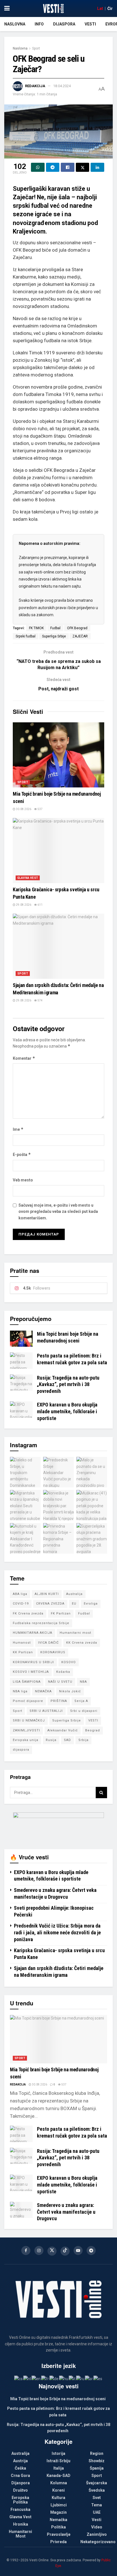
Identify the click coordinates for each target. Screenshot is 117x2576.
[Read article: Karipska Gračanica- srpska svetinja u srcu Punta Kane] (58, 851)
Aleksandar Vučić (63, 1730)
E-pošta (22, 1154)
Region (97, 2453)
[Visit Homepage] (53, 8)
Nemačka (58, 2520)
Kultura (58, 2498)
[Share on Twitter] (83, 167)
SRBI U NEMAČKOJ (29, 1720)
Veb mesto (23, 1180)
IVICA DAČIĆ (48, 1643)
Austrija (20, 2461)
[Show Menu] (7, 8)
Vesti (90, 24)
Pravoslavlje (59, 2534)
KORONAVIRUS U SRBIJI (33, 1662)
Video (97, 2527)
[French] (45, 2378)
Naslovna (15, 24)
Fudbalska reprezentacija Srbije (41, 1623)
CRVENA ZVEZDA (50, 1604)
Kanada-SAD (58, 2476)
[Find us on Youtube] (78, 2250)
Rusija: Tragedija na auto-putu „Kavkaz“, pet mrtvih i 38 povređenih (68, 1384)
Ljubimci (59, 2505)
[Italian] (72, 2378)
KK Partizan (23, 1652)
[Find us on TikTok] (65, 2251)
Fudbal (55, 628)
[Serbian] (89, 2378)
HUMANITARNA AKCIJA (33, 1633)
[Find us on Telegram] (91, 2250)
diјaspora (21, 1750)
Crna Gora (20, 2476)
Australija (74, 1594)
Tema (97, 2505)
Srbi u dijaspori (84, 1711)
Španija (97, 2468)
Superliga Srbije (54, 636)
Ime (18, 1129)
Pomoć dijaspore (28, 1701)
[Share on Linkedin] (97, 167)
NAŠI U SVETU (60, 1682)
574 (40, 1000)
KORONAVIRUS (53, 1652)
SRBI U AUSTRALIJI (46, 1711)
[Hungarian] (64, 2378)
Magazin (58, 2512)
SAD (67, 1740)
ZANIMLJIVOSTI (26, 1730)
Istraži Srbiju (58, 2461)
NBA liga (20, 1691)
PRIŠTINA (59, 1701)
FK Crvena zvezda (28, 1614)
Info (39, 24)
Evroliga (91, 1604)
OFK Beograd (77, 628)
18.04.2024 (62, 86)
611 (40, 905)
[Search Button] (101, 1793)
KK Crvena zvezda (82, 1643)
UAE (97, 2512)
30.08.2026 (23, 809)
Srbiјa (83, 1740)
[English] (36, 2378)
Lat (100, 8)
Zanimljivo (97, 2534)
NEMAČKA (43, 1691)
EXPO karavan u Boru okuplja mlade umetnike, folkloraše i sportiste (67, 1411)
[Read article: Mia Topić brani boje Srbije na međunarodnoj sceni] (58, 755)
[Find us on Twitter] (52, 2251)
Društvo (20, 2490)
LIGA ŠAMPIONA (27, 1682)
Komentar (24, 1058)
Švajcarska (97, 2483)
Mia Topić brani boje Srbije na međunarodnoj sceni (58, 2399)
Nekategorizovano (98, 2542)
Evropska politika (20, 2500)
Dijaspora (64, 24)
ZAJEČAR (80, 636)
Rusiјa (51, 1740)
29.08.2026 (23, 905)
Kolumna (59, 2483)
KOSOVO (69, 1662)
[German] (54, 2378)
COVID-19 (21, 1604)
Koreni (58, 2490)
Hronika (21, 2524)
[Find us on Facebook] (26, 2250)
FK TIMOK (36, 628)
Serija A (81, 1701)
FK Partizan (61, 1614)
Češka (20, 2468)
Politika (58, 2527)
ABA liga (20, 1594)
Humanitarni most (75, 1633)
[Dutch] (27, 2378)
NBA (83, 1682)
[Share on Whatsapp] (38, 167)
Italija (59, 2468)
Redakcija (35, 86)
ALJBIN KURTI (47, 1594)
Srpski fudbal (26, 636)
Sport (36, 48)
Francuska (20, 2509)
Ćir (110, 8)
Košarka (63, 1672)
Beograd (93, 1730)
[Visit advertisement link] (58, 1826)
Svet (97, 2498)
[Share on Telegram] (53, 167)
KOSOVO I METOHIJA (31, 1672)
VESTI (93, 1720)
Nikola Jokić (70, 1691)
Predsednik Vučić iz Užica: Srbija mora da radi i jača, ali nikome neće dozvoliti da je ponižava (57, 1932)
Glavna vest (28, 878)
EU (74, 1604)
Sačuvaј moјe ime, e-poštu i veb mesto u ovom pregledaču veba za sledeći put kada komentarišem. (58, 1212)
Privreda (58, 2542)
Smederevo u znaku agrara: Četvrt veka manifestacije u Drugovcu (66, 2212)
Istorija (58, 2453)
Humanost (22, 1643)
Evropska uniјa (26, 1740)
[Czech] (19, 2378)
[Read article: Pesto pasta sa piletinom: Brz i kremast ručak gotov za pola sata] (21, 1360)
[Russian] (81, 2378)
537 (40, 809)
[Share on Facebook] (68, 167)
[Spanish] (98, 2378)
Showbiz (97, 2461)
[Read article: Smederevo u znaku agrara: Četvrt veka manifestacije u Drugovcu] (21, 2210)
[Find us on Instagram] (39, 2250)
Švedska (97, 2490)
